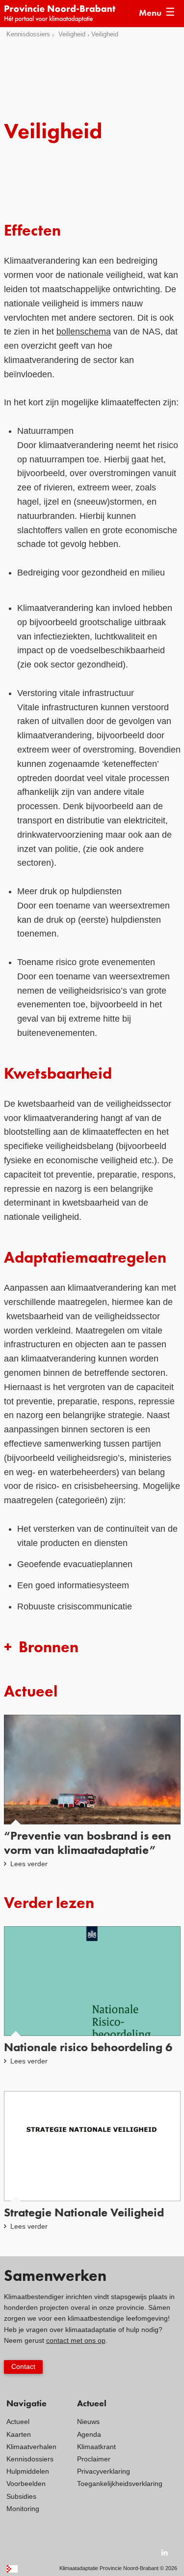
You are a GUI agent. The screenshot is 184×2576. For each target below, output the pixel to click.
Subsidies (21, 2496)
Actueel (18, 2422)
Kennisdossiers (28, 34)
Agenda (89, 2434)
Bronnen (49, 1648)
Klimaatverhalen (31, 2447)
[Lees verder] (92, 1792)
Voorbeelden (26, 2484)
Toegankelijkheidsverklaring (120, 2484)
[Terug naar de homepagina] (65, 14)
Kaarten (19, 2434)
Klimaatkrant (96, 2447)
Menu (150, 13)
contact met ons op (76, 2340)
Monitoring (23, 2509)
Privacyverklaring (104, 2471)
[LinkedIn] (165, 2552)
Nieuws (88, 2422)
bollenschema (84, 332)
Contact (23, 2366)
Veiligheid (72, 34)
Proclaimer (94, 2459)
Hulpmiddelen (28, 2471)
